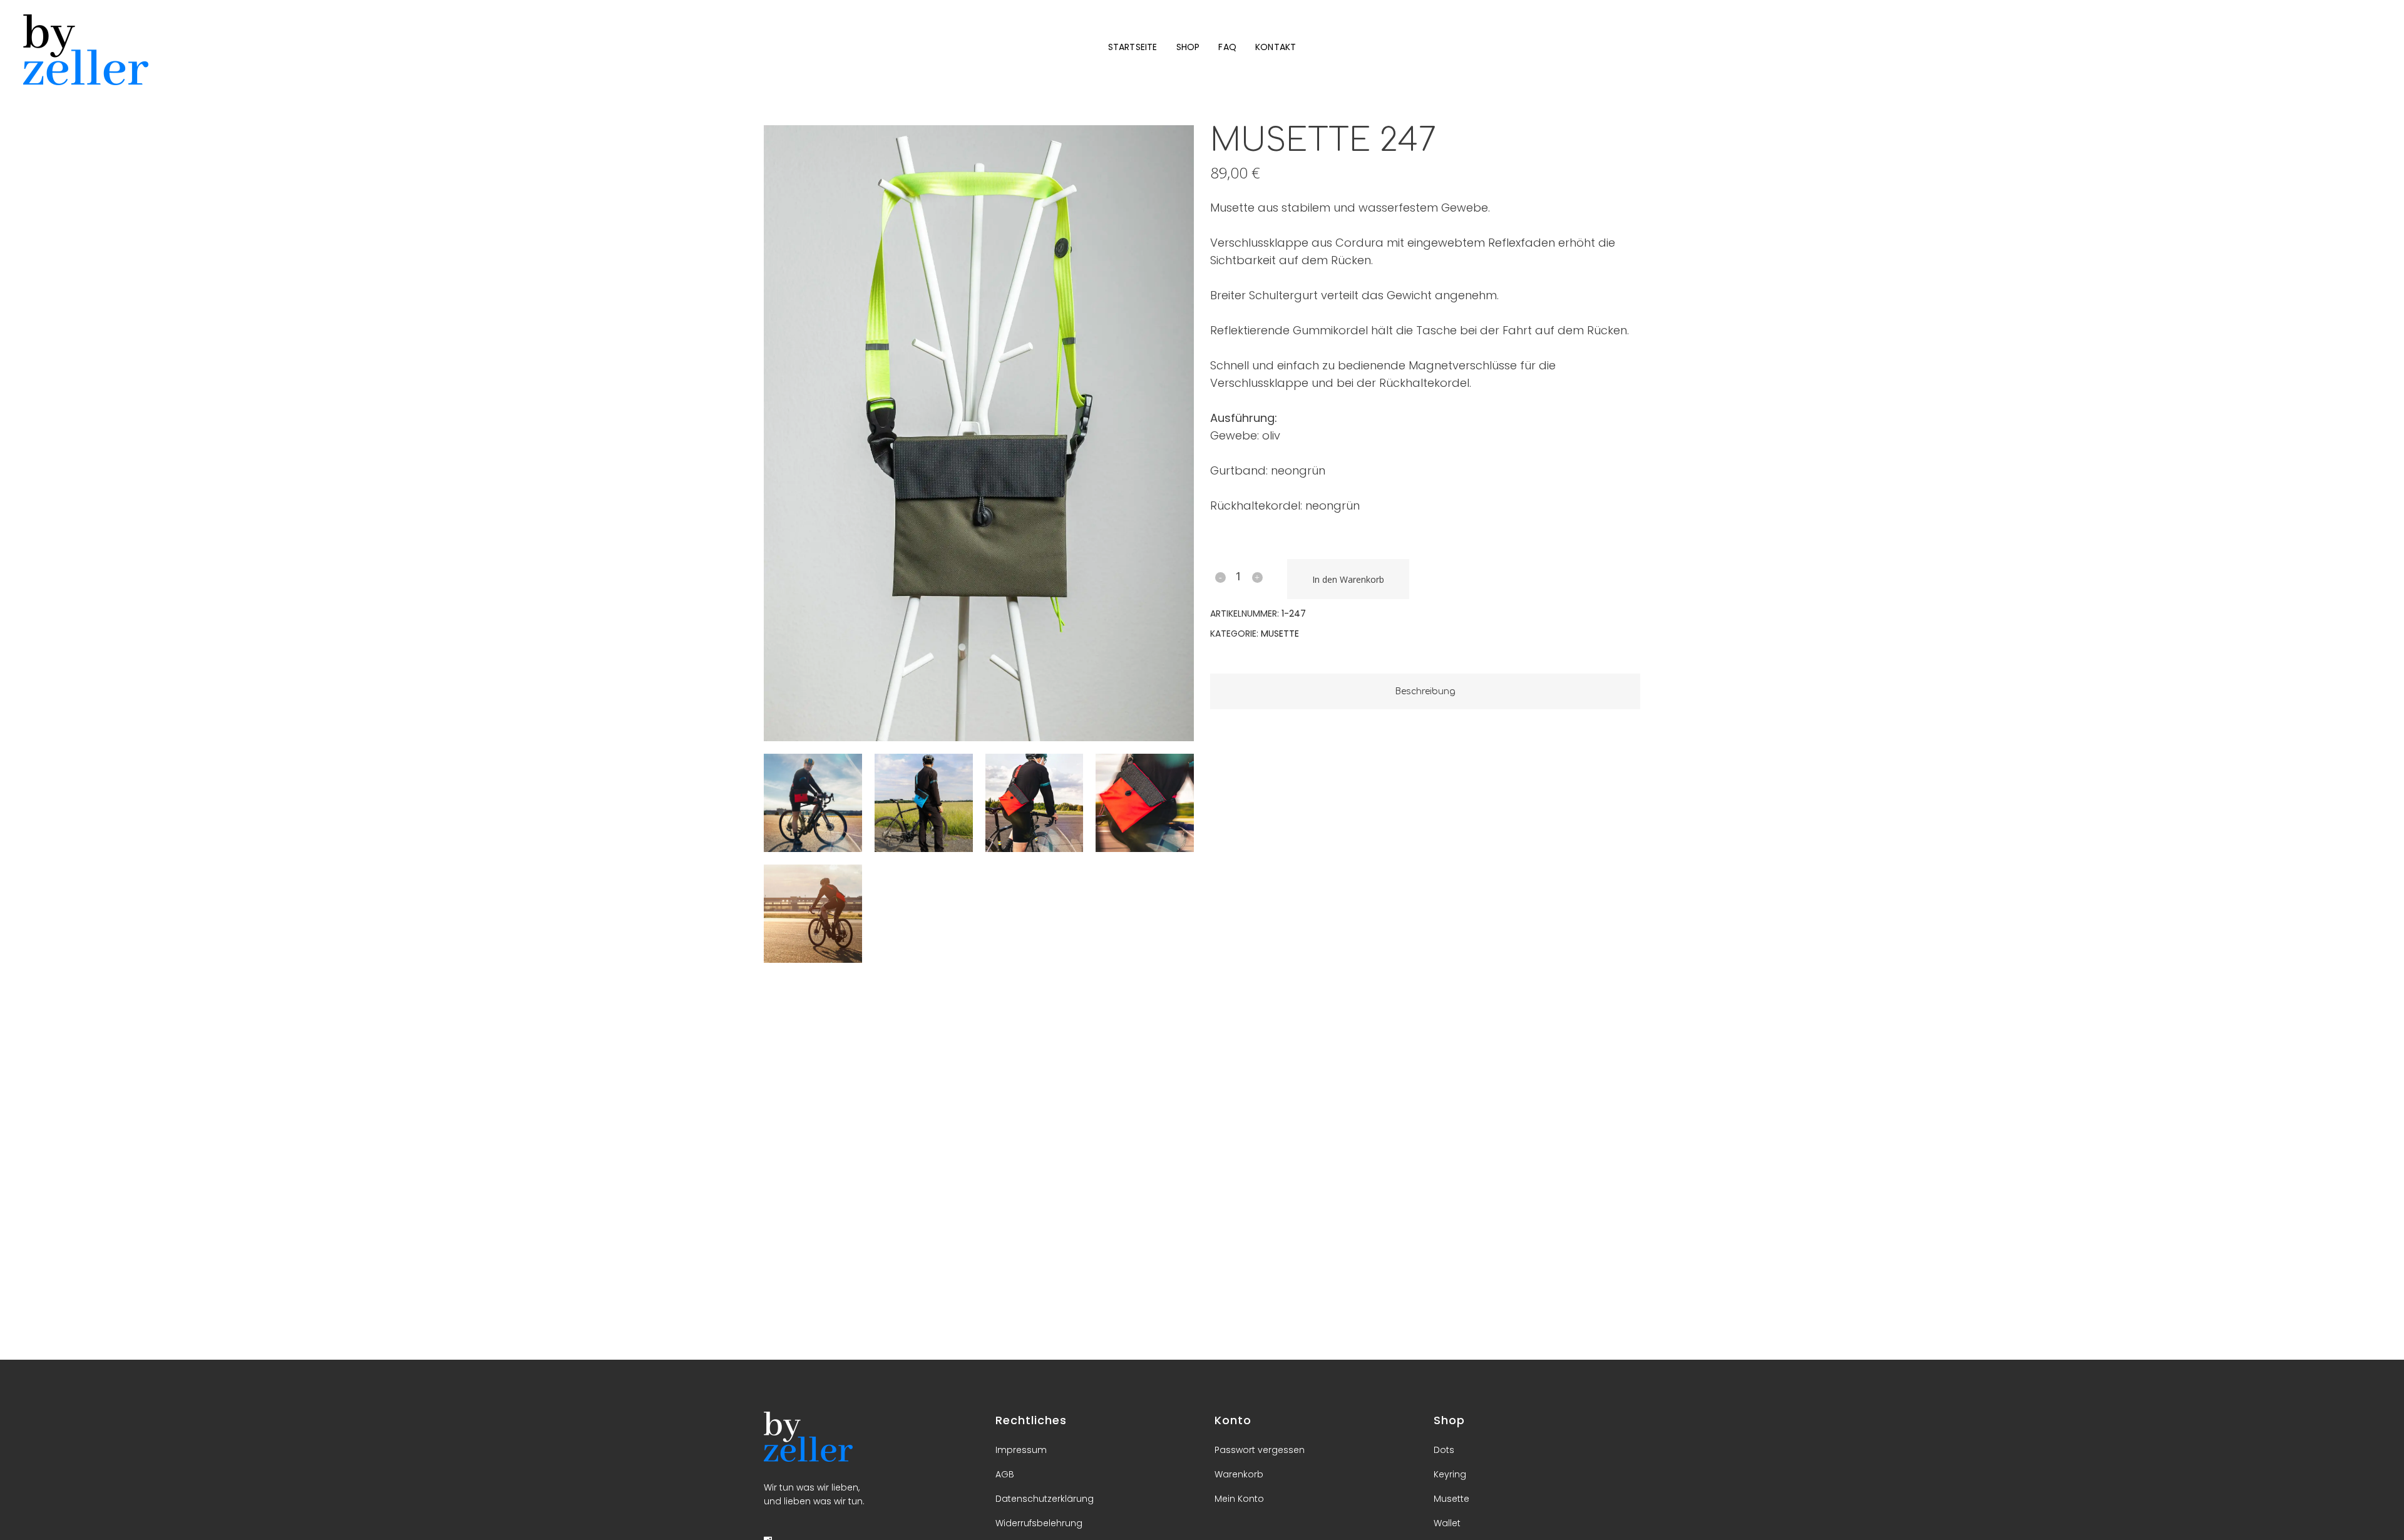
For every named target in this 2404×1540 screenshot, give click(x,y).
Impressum (1021, 1450)
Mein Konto (1239, 1499)
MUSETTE (1280, 634)
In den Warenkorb (1348, 579)
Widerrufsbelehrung (1039, 1523)
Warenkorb (1239, 1474)
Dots (1444, 1450)
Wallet (1447, 1523)
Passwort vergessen (1260, 1450)
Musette (1451, 1499)
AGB (1005, 1474)
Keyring (1450, 1474)
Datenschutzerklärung (1045, 1499)
